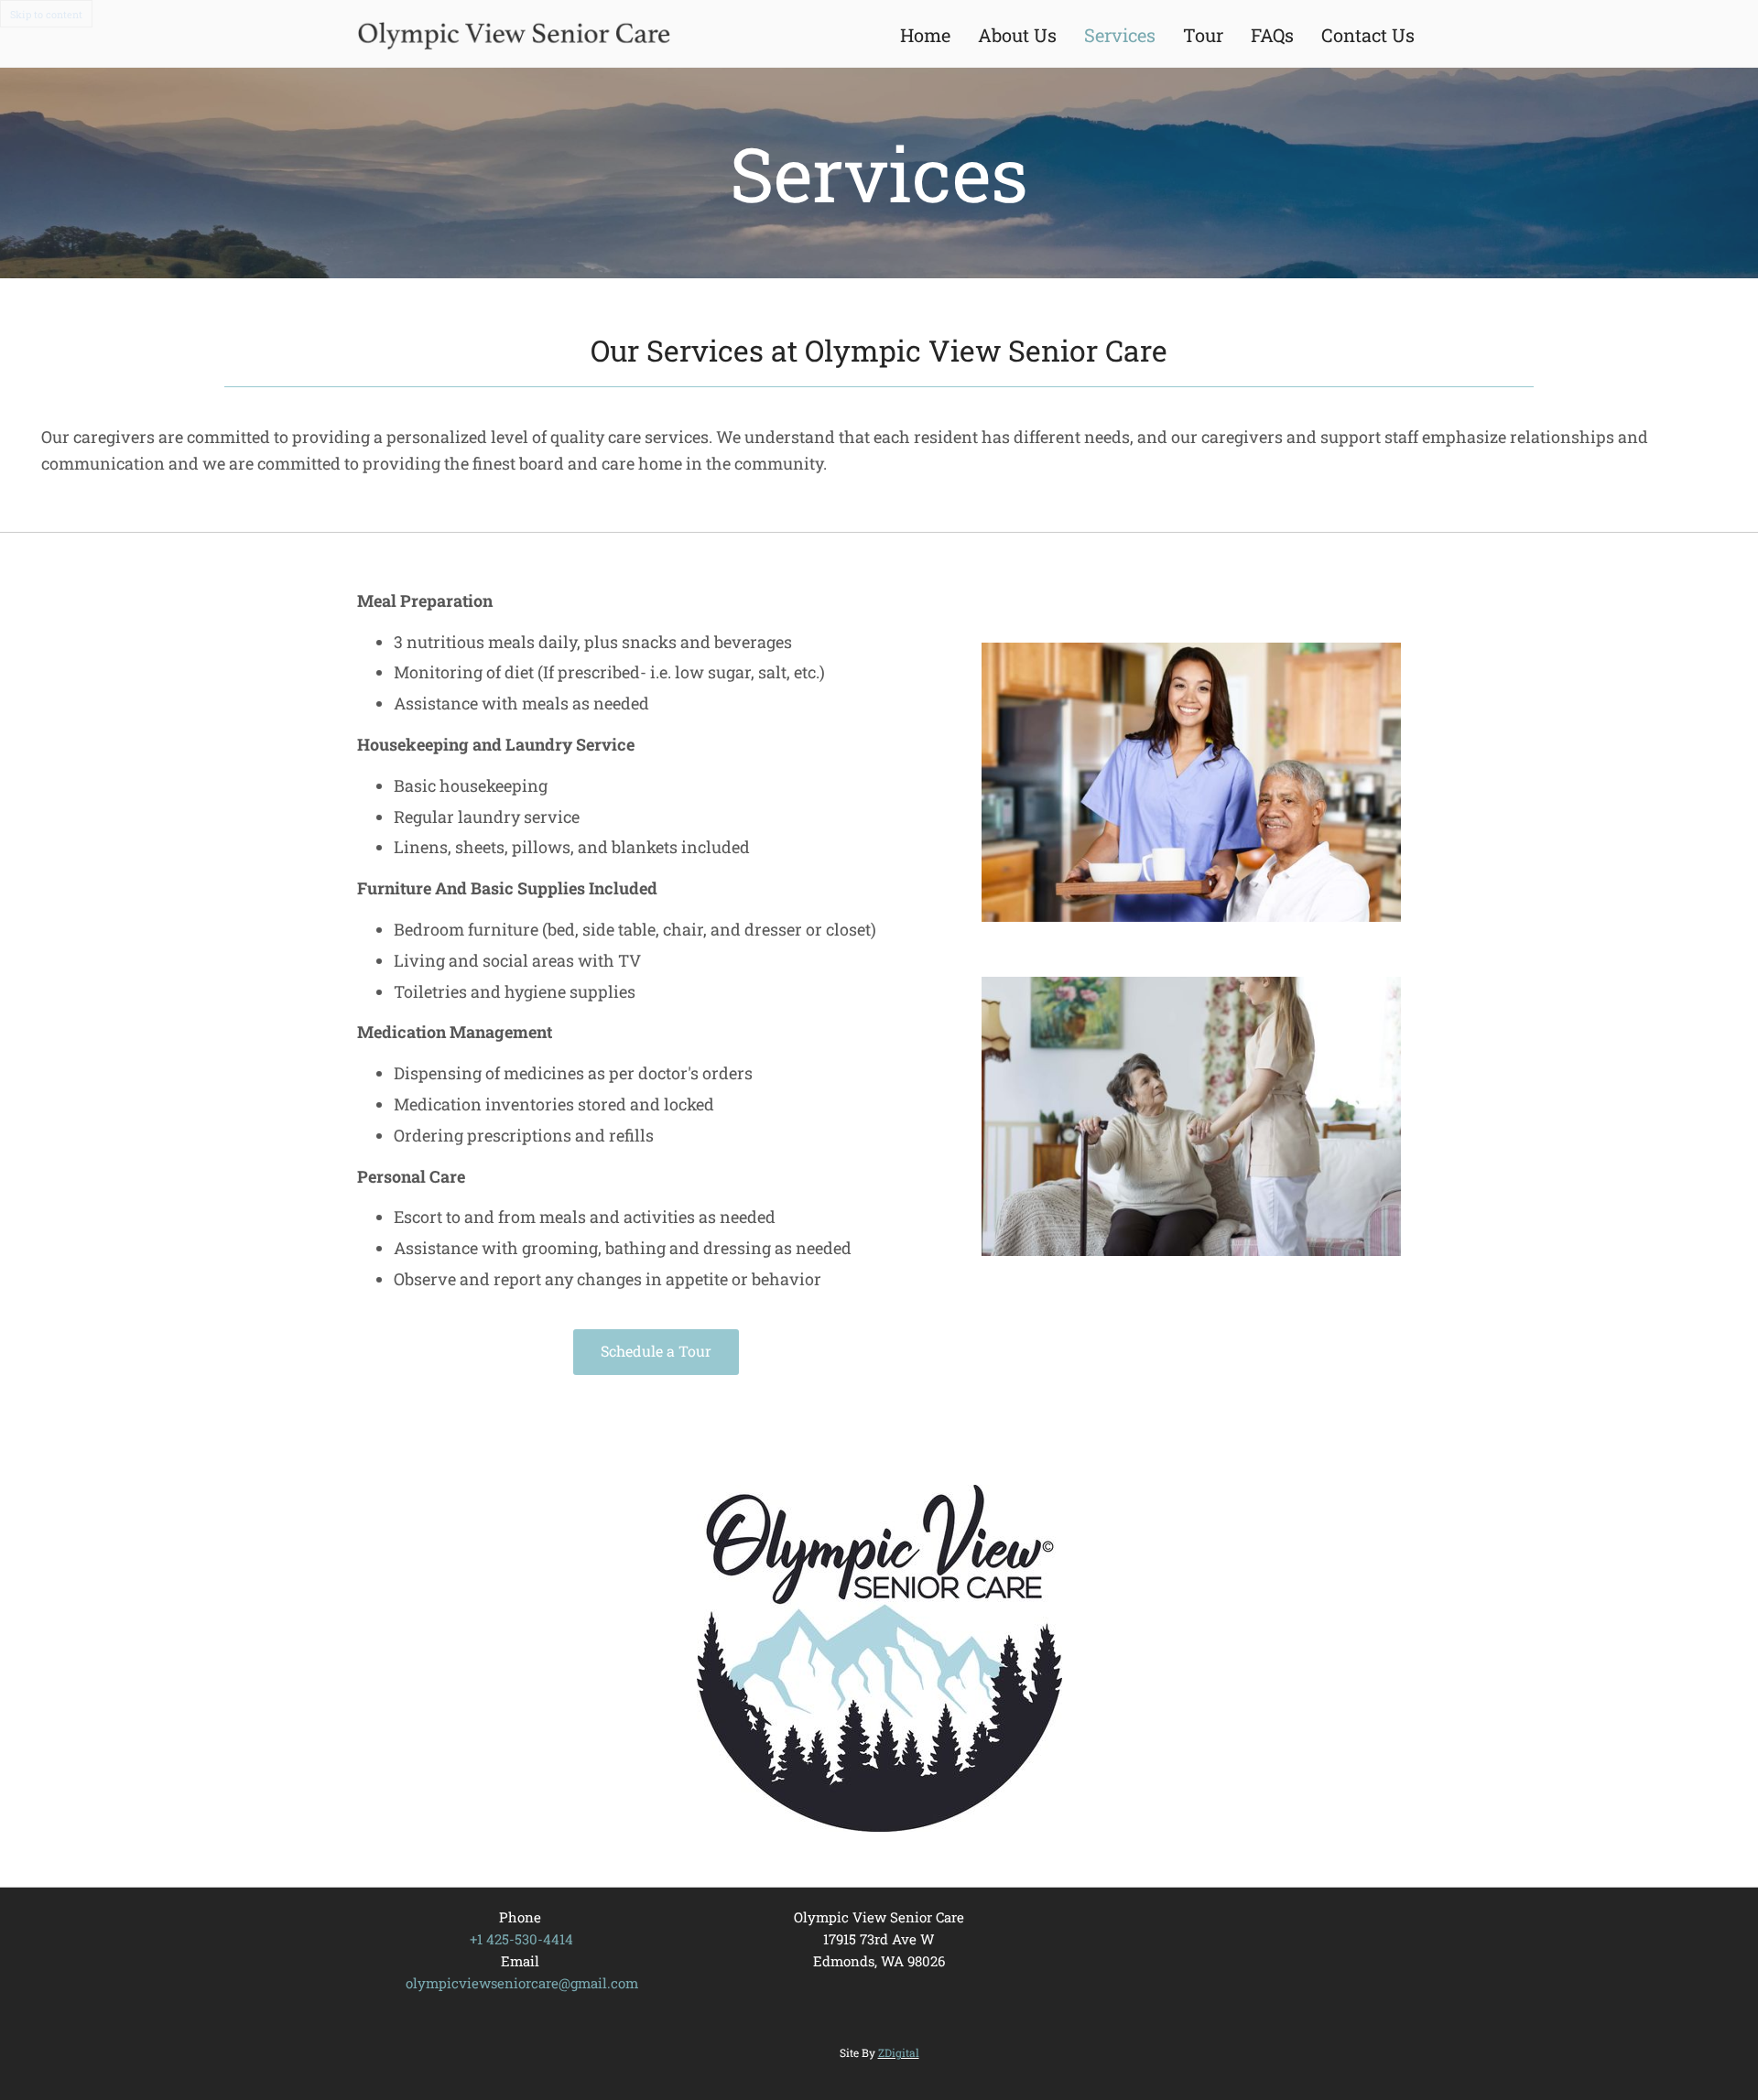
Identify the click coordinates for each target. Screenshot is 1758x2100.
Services (1120, 35)
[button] (656, 1352)
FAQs (1272, 35)
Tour (1203, 35)
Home (925, 35)
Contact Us (1368, 35)
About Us (1017, 35)
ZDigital (899, 2052)
